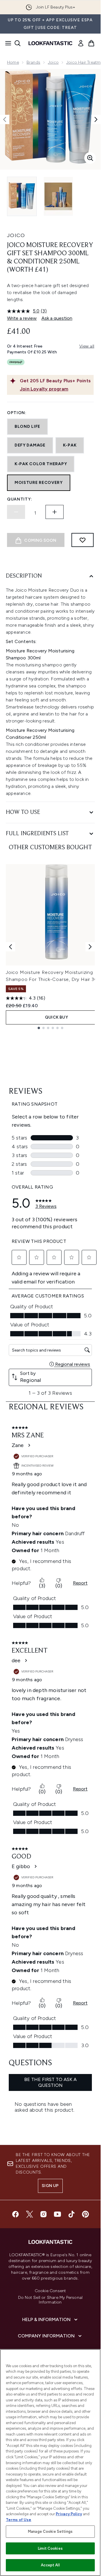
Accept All (50, 2565)
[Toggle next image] (96, 119)
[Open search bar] (17, 43)
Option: (17, 413)
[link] (81, 43)
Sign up (50, 2186)
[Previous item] (10, 947)
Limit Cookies (50, 2548)
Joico (53, 62)
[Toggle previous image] (5, 119)
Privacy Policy (69, 2514)
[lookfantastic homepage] (50, 43)
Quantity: (20, 499)
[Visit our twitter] (29, 2214)
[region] (50, 2463)
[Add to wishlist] (83, 540)
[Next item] (90, 947)
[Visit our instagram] (43, 2214)
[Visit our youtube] (57, 2214)
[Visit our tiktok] (71, 2214)
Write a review (22, 318)
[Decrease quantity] (16, 512)
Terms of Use (19, 2520)
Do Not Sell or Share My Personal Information (50, 2300)
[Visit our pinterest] (85, 2214)
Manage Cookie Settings (50, 2531)
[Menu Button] (6, 43)
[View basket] (91, 43)
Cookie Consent (50, 2291)
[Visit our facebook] (15, 2214)
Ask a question (57, 318)
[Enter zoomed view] (90, 158)
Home (13, 62)
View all (87, 346)
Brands (33, 62)
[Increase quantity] (55, 512)
